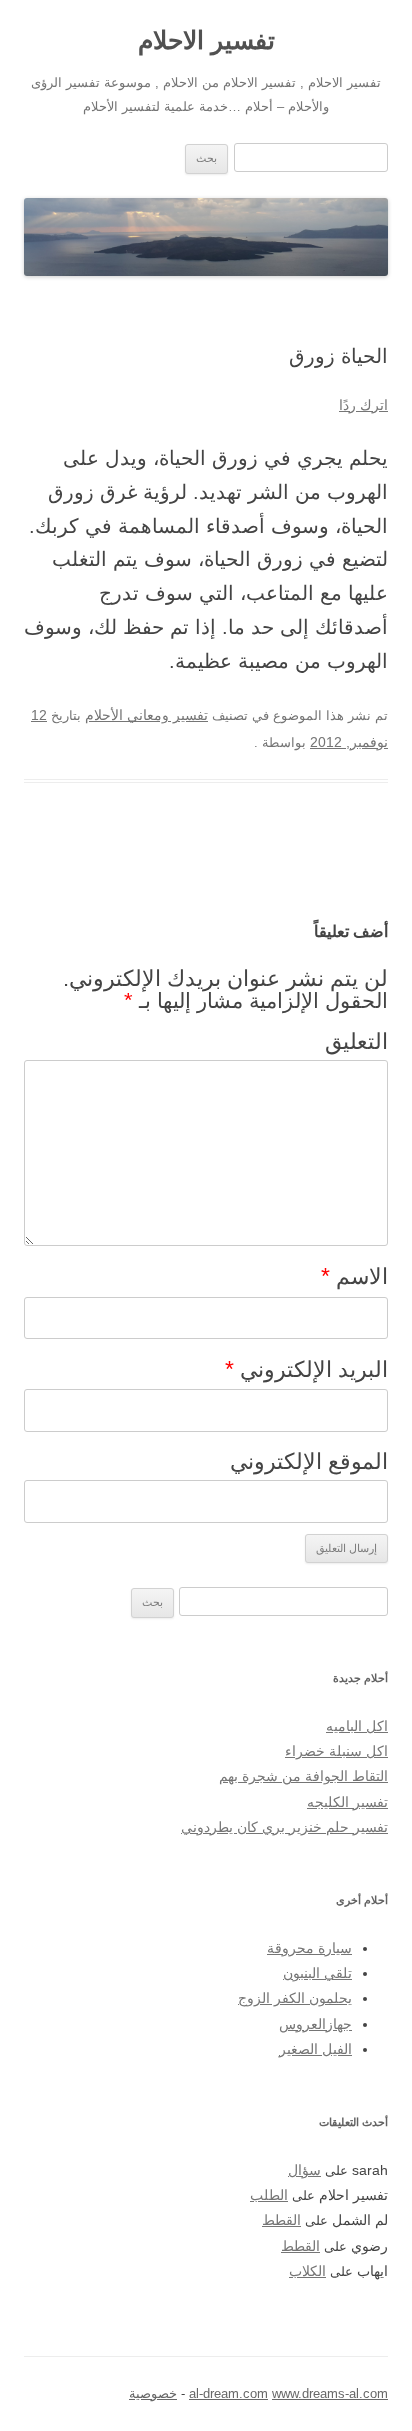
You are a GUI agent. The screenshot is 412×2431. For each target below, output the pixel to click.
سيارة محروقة (309, 1948)
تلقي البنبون (317, 1973)
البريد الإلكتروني (306, 1369)
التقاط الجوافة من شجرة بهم (303, 1776)
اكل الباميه (357, 1726)
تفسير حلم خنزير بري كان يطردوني (284, 1827)
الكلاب (307, 2271)
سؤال (304, 2170)
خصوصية (153, 2393)
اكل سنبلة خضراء (336, 1751)
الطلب (269, 2195)
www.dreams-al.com (330, 2393)
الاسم (354, 1276)
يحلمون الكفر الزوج (295, 1998)
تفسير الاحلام (206, 40)
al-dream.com (228, 2393)
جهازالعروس (315, 2024)
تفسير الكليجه (347, 1802)
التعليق (356, 1041)
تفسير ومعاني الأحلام (146, 715)
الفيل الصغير (315, 2049)
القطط (281, 2220)
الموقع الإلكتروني (309, 1461)
